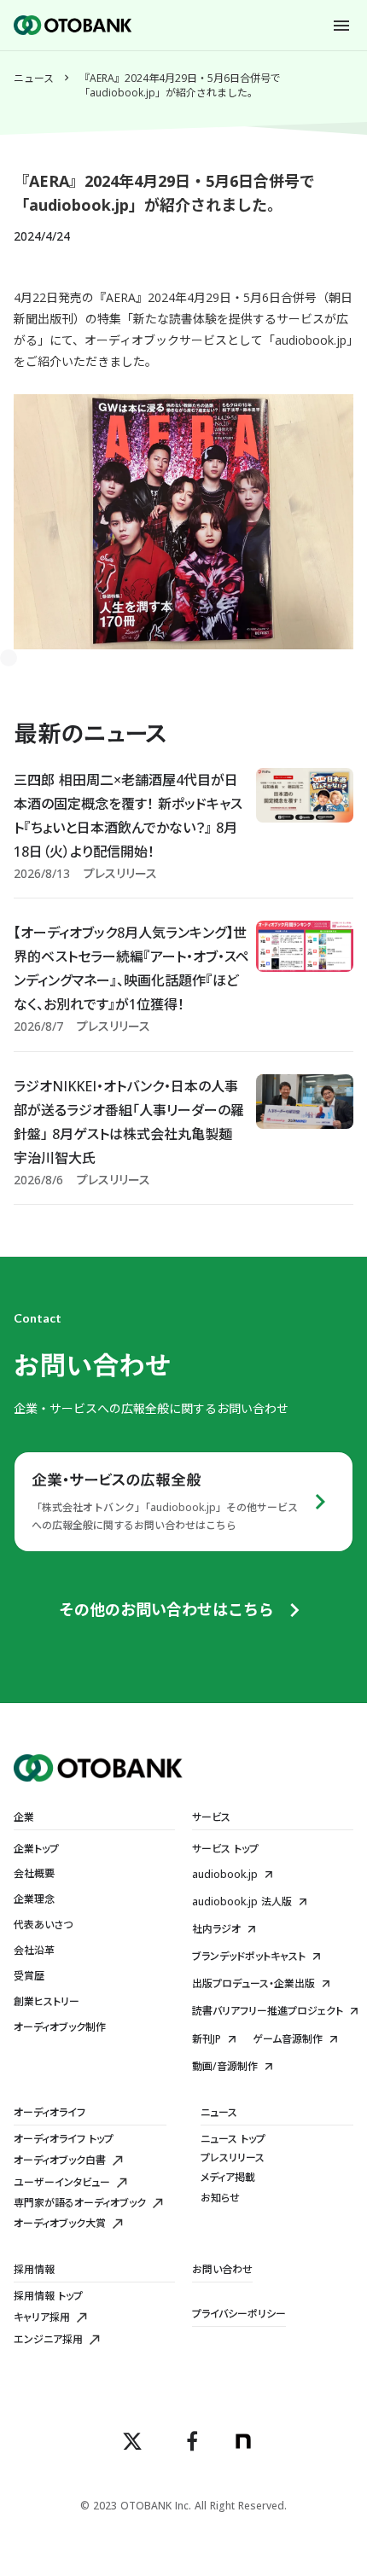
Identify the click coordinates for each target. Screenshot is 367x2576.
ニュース (34, 79)
